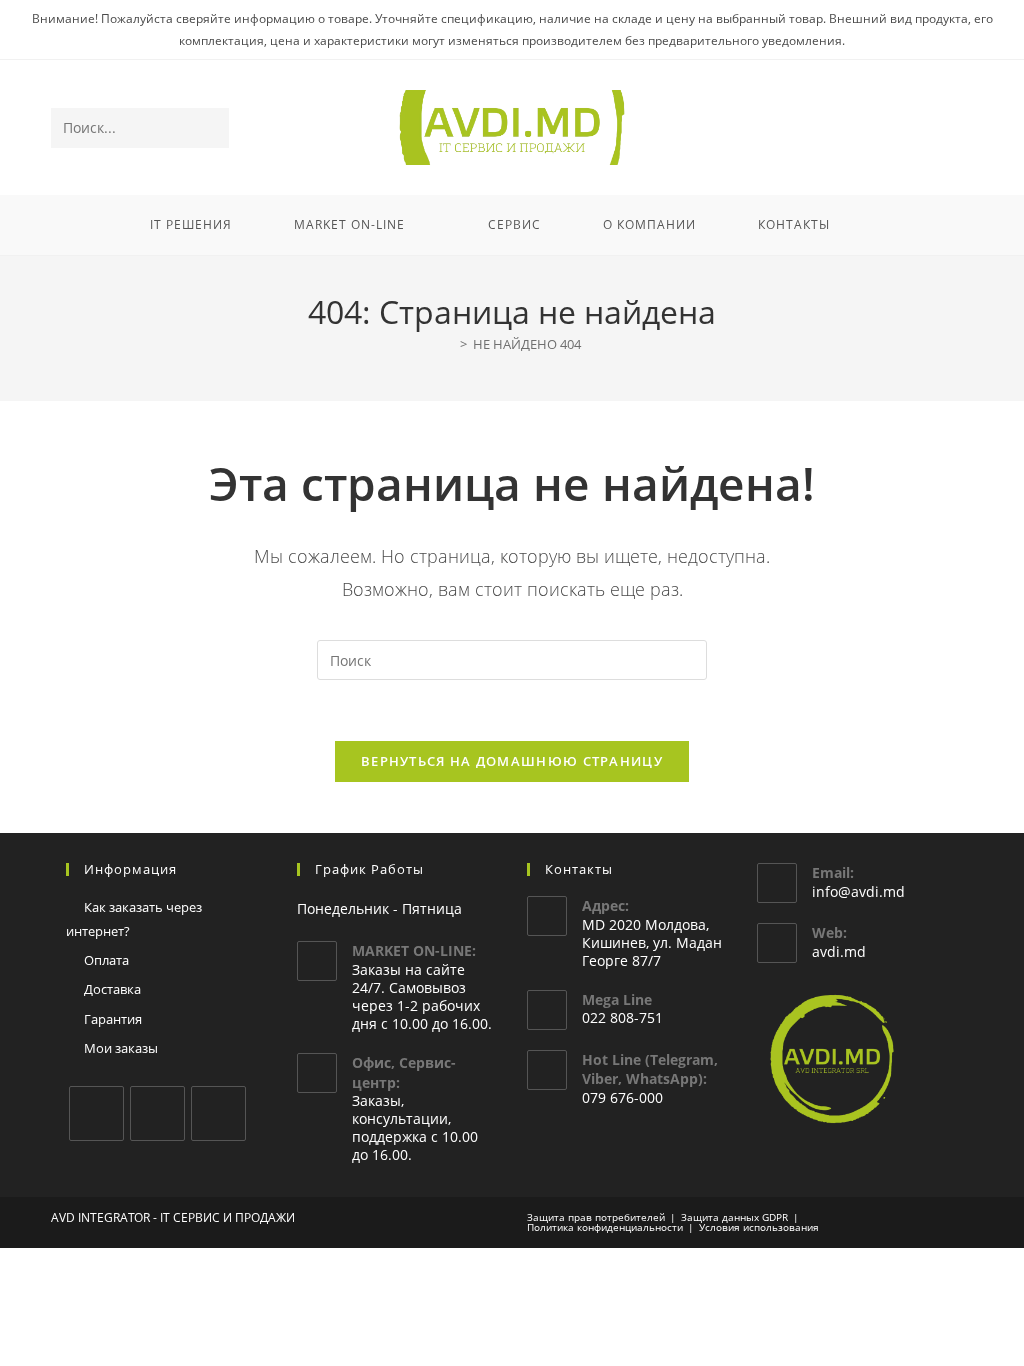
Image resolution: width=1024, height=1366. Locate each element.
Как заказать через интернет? (134, 918)
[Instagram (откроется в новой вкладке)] (905, 128)
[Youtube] (218, 1113)
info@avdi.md (858, 891)
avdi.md (839, 951)
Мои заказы (121, 1048)
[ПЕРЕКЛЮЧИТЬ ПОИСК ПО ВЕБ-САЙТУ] (887, 225)
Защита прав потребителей (596, 1217)
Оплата (106, 960)
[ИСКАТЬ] (210, 128)
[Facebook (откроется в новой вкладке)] (878, 128)
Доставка (112, 989)
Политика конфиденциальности (605, 1227)
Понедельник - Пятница (379, 908)
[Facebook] (96, 1113)
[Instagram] (157, 1113)
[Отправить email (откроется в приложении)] (959, 128)
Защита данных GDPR (734, 1217)
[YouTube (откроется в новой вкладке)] (932, 128)
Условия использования (759, 1227)
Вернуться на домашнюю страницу (512, 761)
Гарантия (113, 1019)
